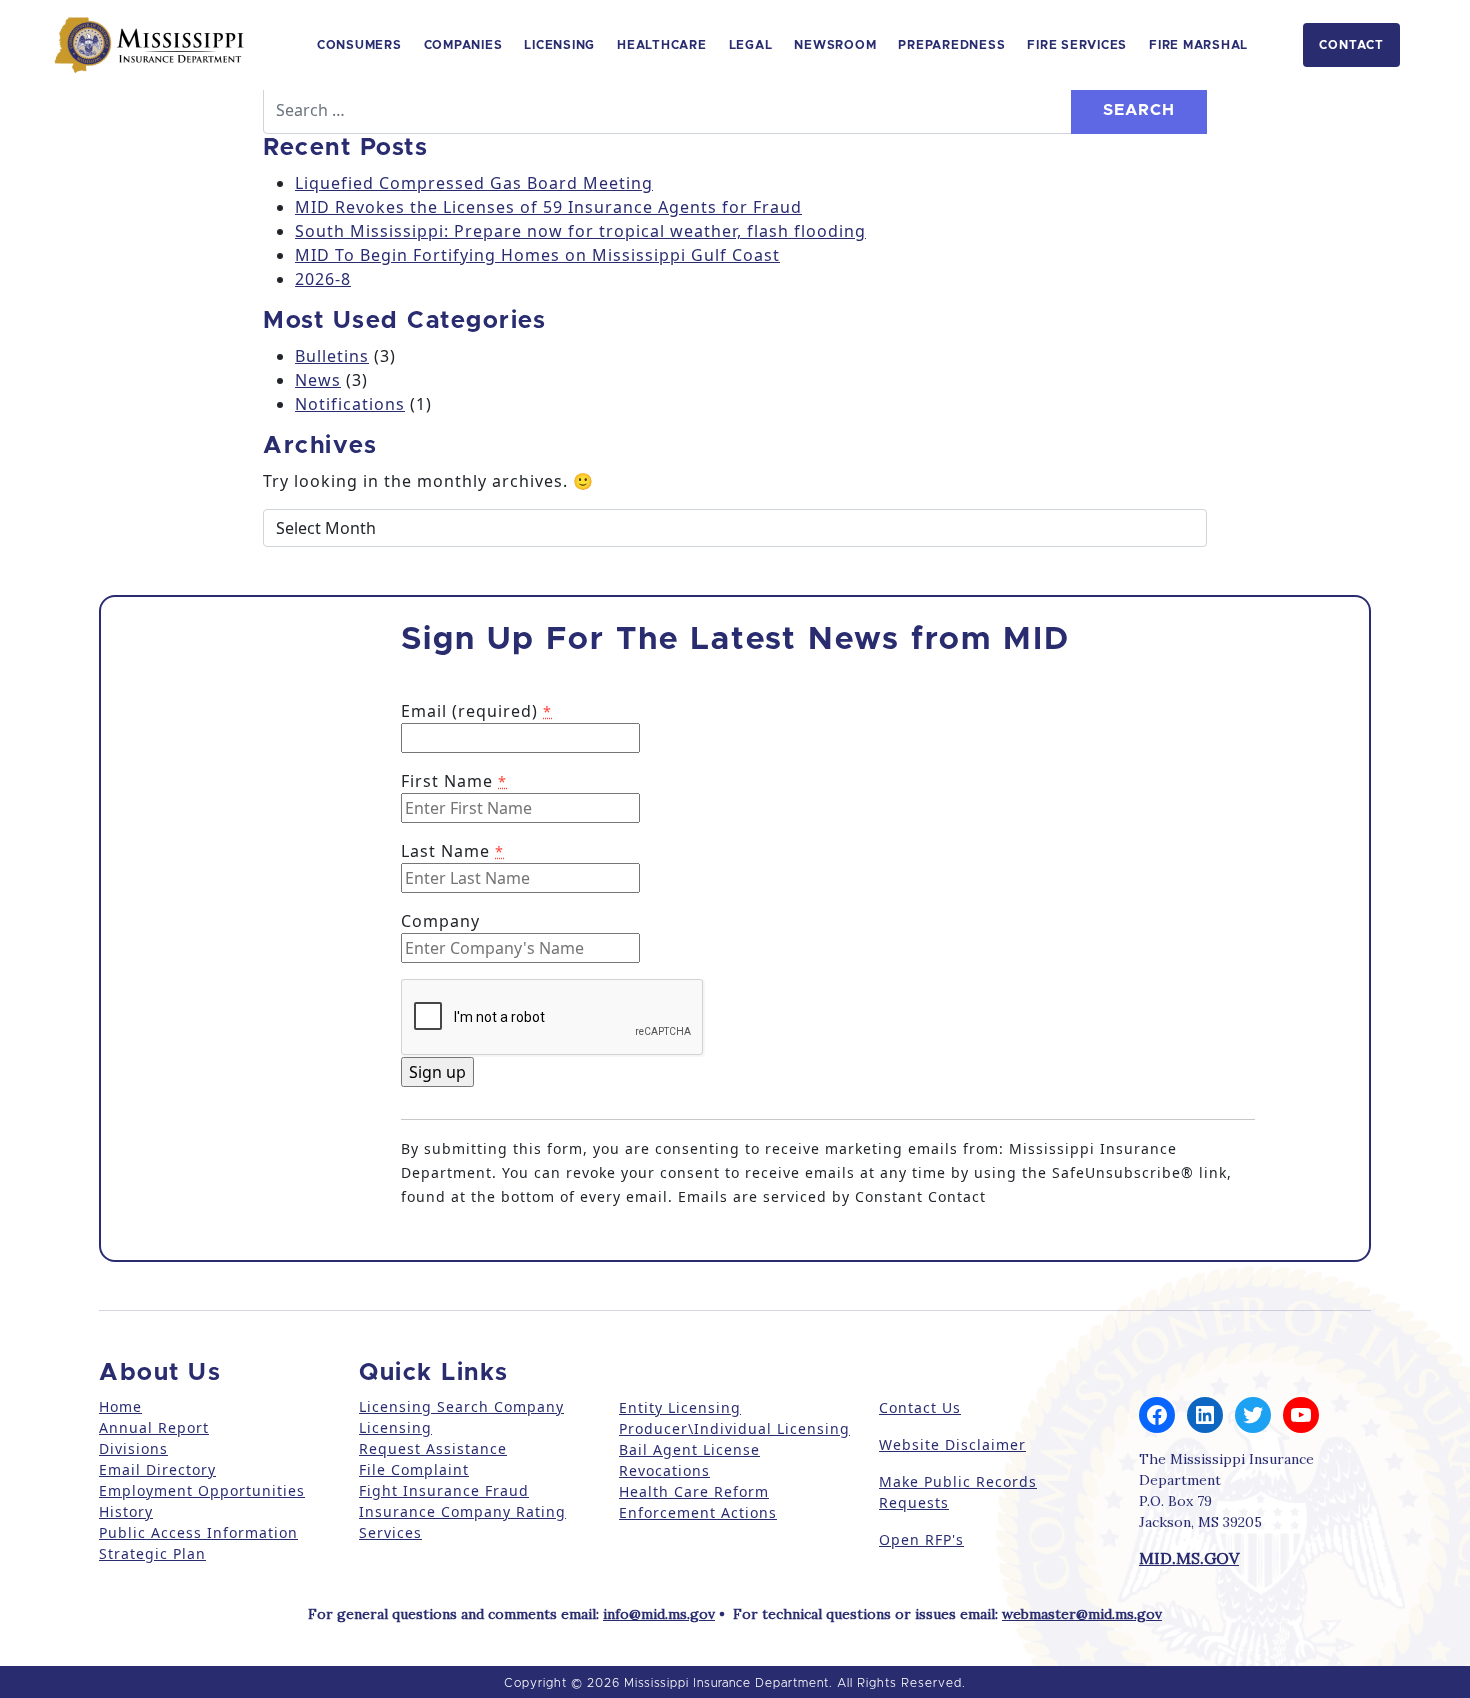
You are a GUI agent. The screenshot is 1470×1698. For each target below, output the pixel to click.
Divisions (133, 1448)
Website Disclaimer (952, 1444)
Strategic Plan (152, 1553)
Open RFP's (921, 1539)
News (318, 380)
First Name (454, 781)
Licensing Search (424, 1406)
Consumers (359, 45)
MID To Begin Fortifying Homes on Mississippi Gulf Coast (537, 255)
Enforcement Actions (698, 1512)
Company (440, 921)
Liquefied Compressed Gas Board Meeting (474, 183)
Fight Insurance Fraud (444, 1490)
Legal (751, 45)
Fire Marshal (1198, 45)
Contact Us (920, 1407)
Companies (463, 45)
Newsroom (835, 45)
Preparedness (951, 45)
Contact (1351, 45)
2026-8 (323, 279)
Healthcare (662, 45)
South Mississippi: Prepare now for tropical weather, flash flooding (580, 231)
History (126, 1511)
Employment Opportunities (202, 1490)
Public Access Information (198, 1532)
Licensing (559, 45)
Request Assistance (433, 1448)
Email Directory (157, 1469)
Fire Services (1077, 45)
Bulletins (332, 356)
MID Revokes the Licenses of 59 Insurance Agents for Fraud (548, 207)
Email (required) (476, 711)
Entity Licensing (680, 1407)
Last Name (452, 851)
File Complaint (414, 1469)
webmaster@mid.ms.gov (1082, 1614)
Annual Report (154, 1427)
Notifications (350, 404)
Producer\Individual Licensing (734, 1428)
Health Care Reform (694, 1491)
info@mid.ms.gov (659, 1614)
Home (120, 1406)
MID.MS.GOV (1189, 1558)
